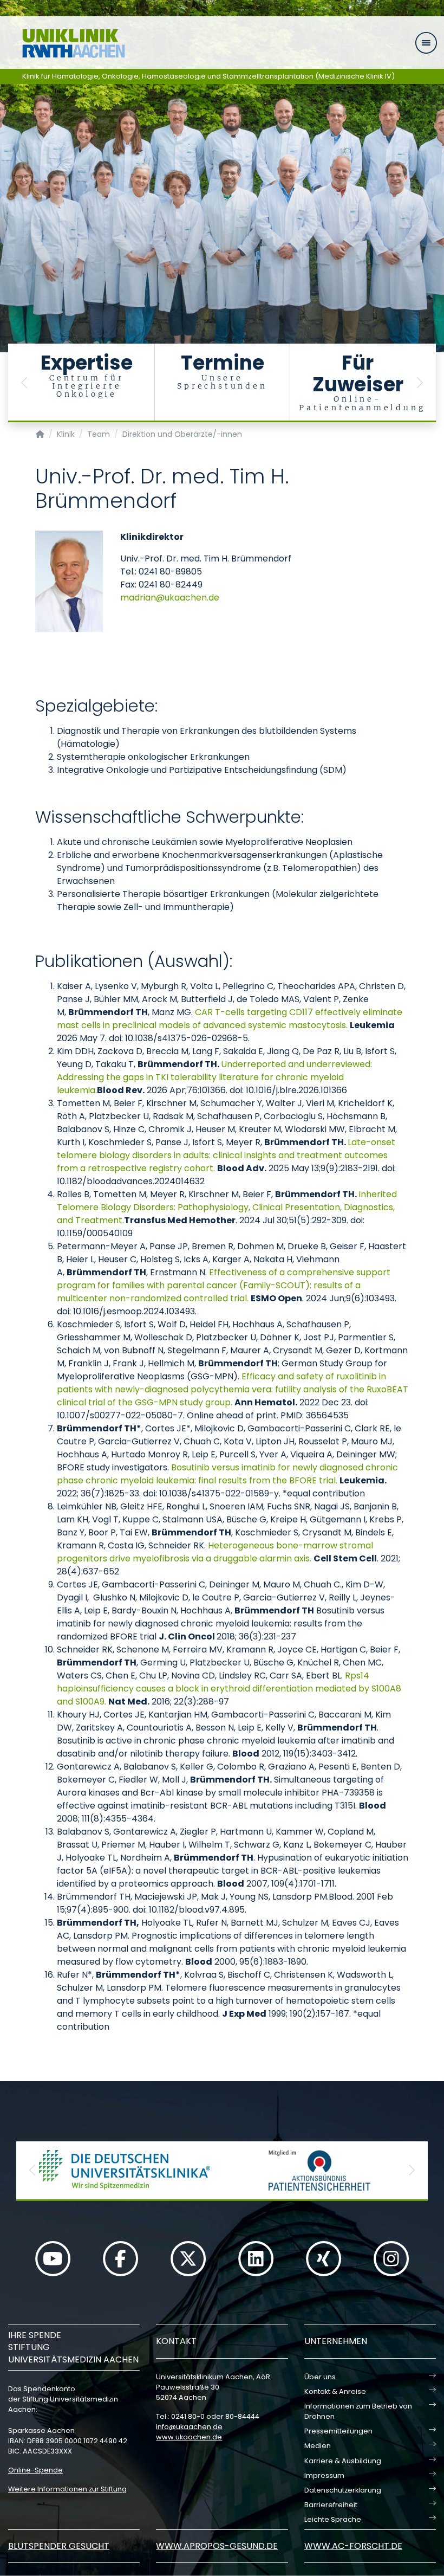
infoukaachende (189, 2427)
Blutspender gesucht (59, 2546)
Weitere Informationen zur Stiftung (67, 2489)
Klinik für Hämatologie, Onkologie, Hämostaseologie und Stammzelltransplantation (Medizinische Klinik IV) (208, 76)
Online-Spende (35, 2470)
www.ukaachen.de (189, 2437)
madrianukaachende (170, 598)
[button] (24, 383)
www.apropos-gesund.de (217, 2546)
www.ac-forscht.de (353, 2546)
